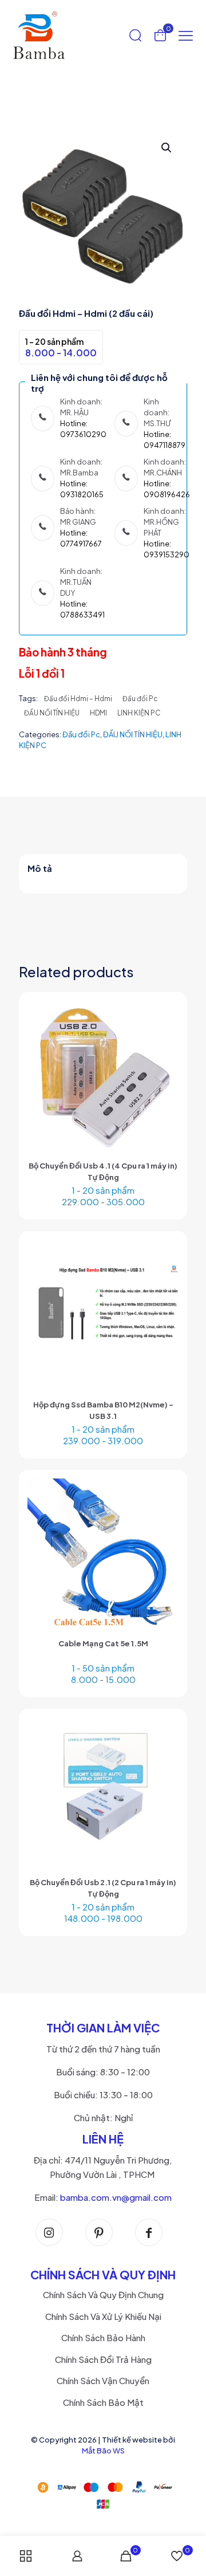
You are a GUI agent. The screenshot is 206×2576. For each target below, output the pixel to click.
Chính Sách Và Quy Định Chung (103, 2294)
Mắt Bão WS (103, 2451)
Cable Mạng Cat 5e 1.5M (103, 1643)
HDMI (98, 713)
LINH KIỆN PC (139, 713)
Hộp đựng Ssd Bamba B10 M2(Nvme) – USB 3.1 (103, 1410)
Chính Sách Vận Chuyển (103, 2380)
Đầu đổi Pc (140, 699)
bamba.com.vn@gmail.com (116, 2197)
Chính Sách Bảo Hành (103, 2337)
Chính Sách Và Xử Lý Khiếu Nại (103, 2316)
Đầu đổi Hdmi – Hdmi (78, 699)
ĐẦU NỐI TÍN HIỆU (52, 713)
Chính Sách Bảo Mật (103, 2402)
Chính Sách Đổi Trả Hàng (103, 2359)
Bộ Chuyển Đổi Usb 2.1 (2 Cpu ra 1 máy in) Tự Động (103, 1888)
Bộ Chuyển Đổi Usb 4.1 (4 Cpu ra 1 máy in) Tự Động (103, 1171)
